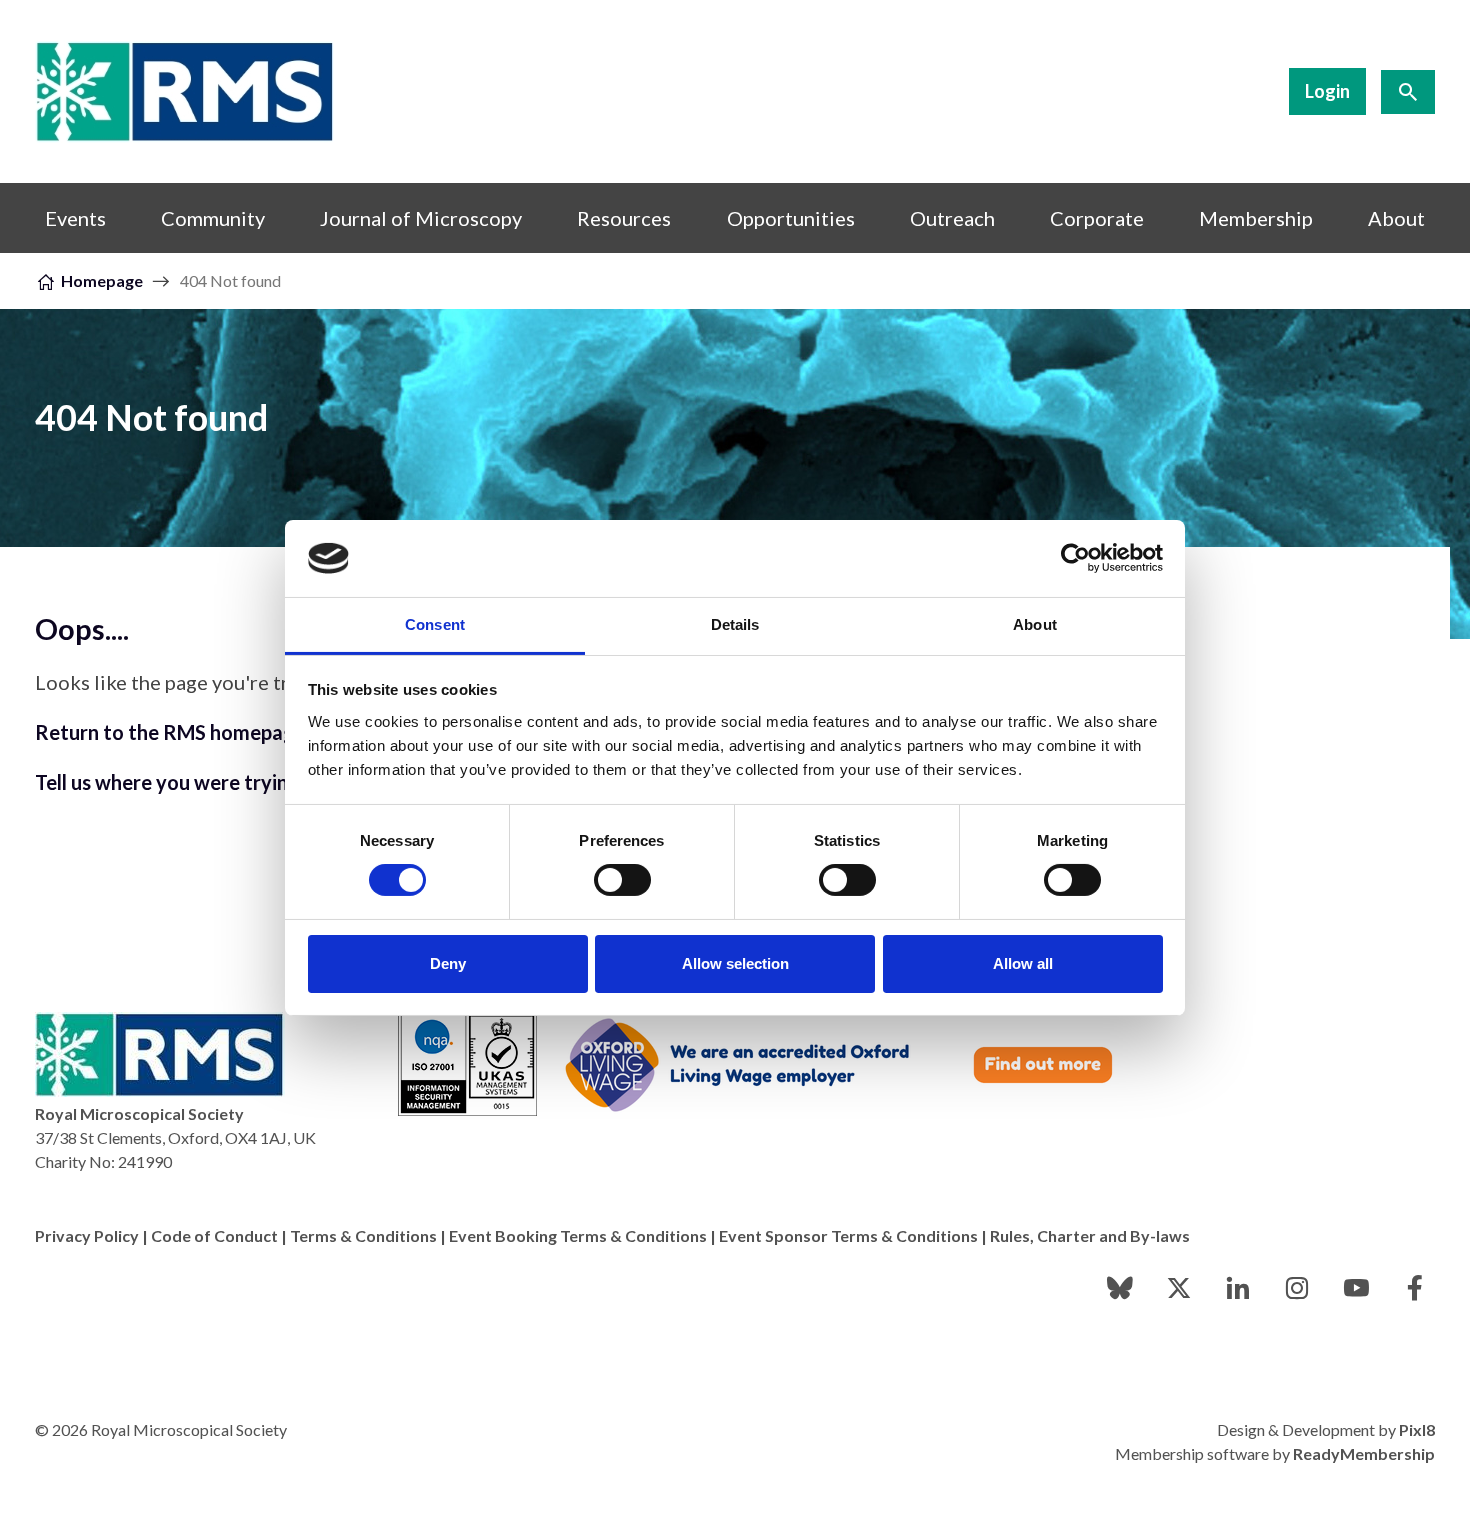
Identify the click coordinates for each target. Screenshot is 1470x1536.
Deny (448, 963)
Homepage (102, 280)
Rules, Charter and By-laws (1090, 1235)
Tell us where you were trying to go (194, 782)
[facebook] (1415, 1288)
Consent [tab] (435, 624)
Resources (624, 218)
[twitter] (1179, 1288)
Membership (1256, 218)
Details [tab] (735, 624)
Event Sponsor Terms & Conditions (848, 1235)
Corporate (1097, 218)
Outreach (952, 218)
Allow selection (735, 963)
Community (213, 218)
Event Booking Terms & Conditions (578, 1235)
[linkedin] (1238, 1288)
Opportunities (791, 218)
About (1396, 218)
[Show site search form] (1408, 92)
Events (75, 218)
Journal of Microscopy (421, 218)
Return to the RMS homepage (170, 732)
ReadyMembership (1364, 1453)
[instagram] (1297, 1288)
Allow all (1023, 963)
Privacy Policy (87, 1235)
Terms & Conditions (363, 1235)
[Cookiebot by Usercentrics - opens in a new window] (1075, 558)
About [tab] (1035, 624)
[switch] (622, 880)
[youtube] (1356, 1288)
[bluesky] (1120, 1288)
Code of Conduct (214, 1235)
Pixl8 (1417, 1429)
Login (1327, 91)
